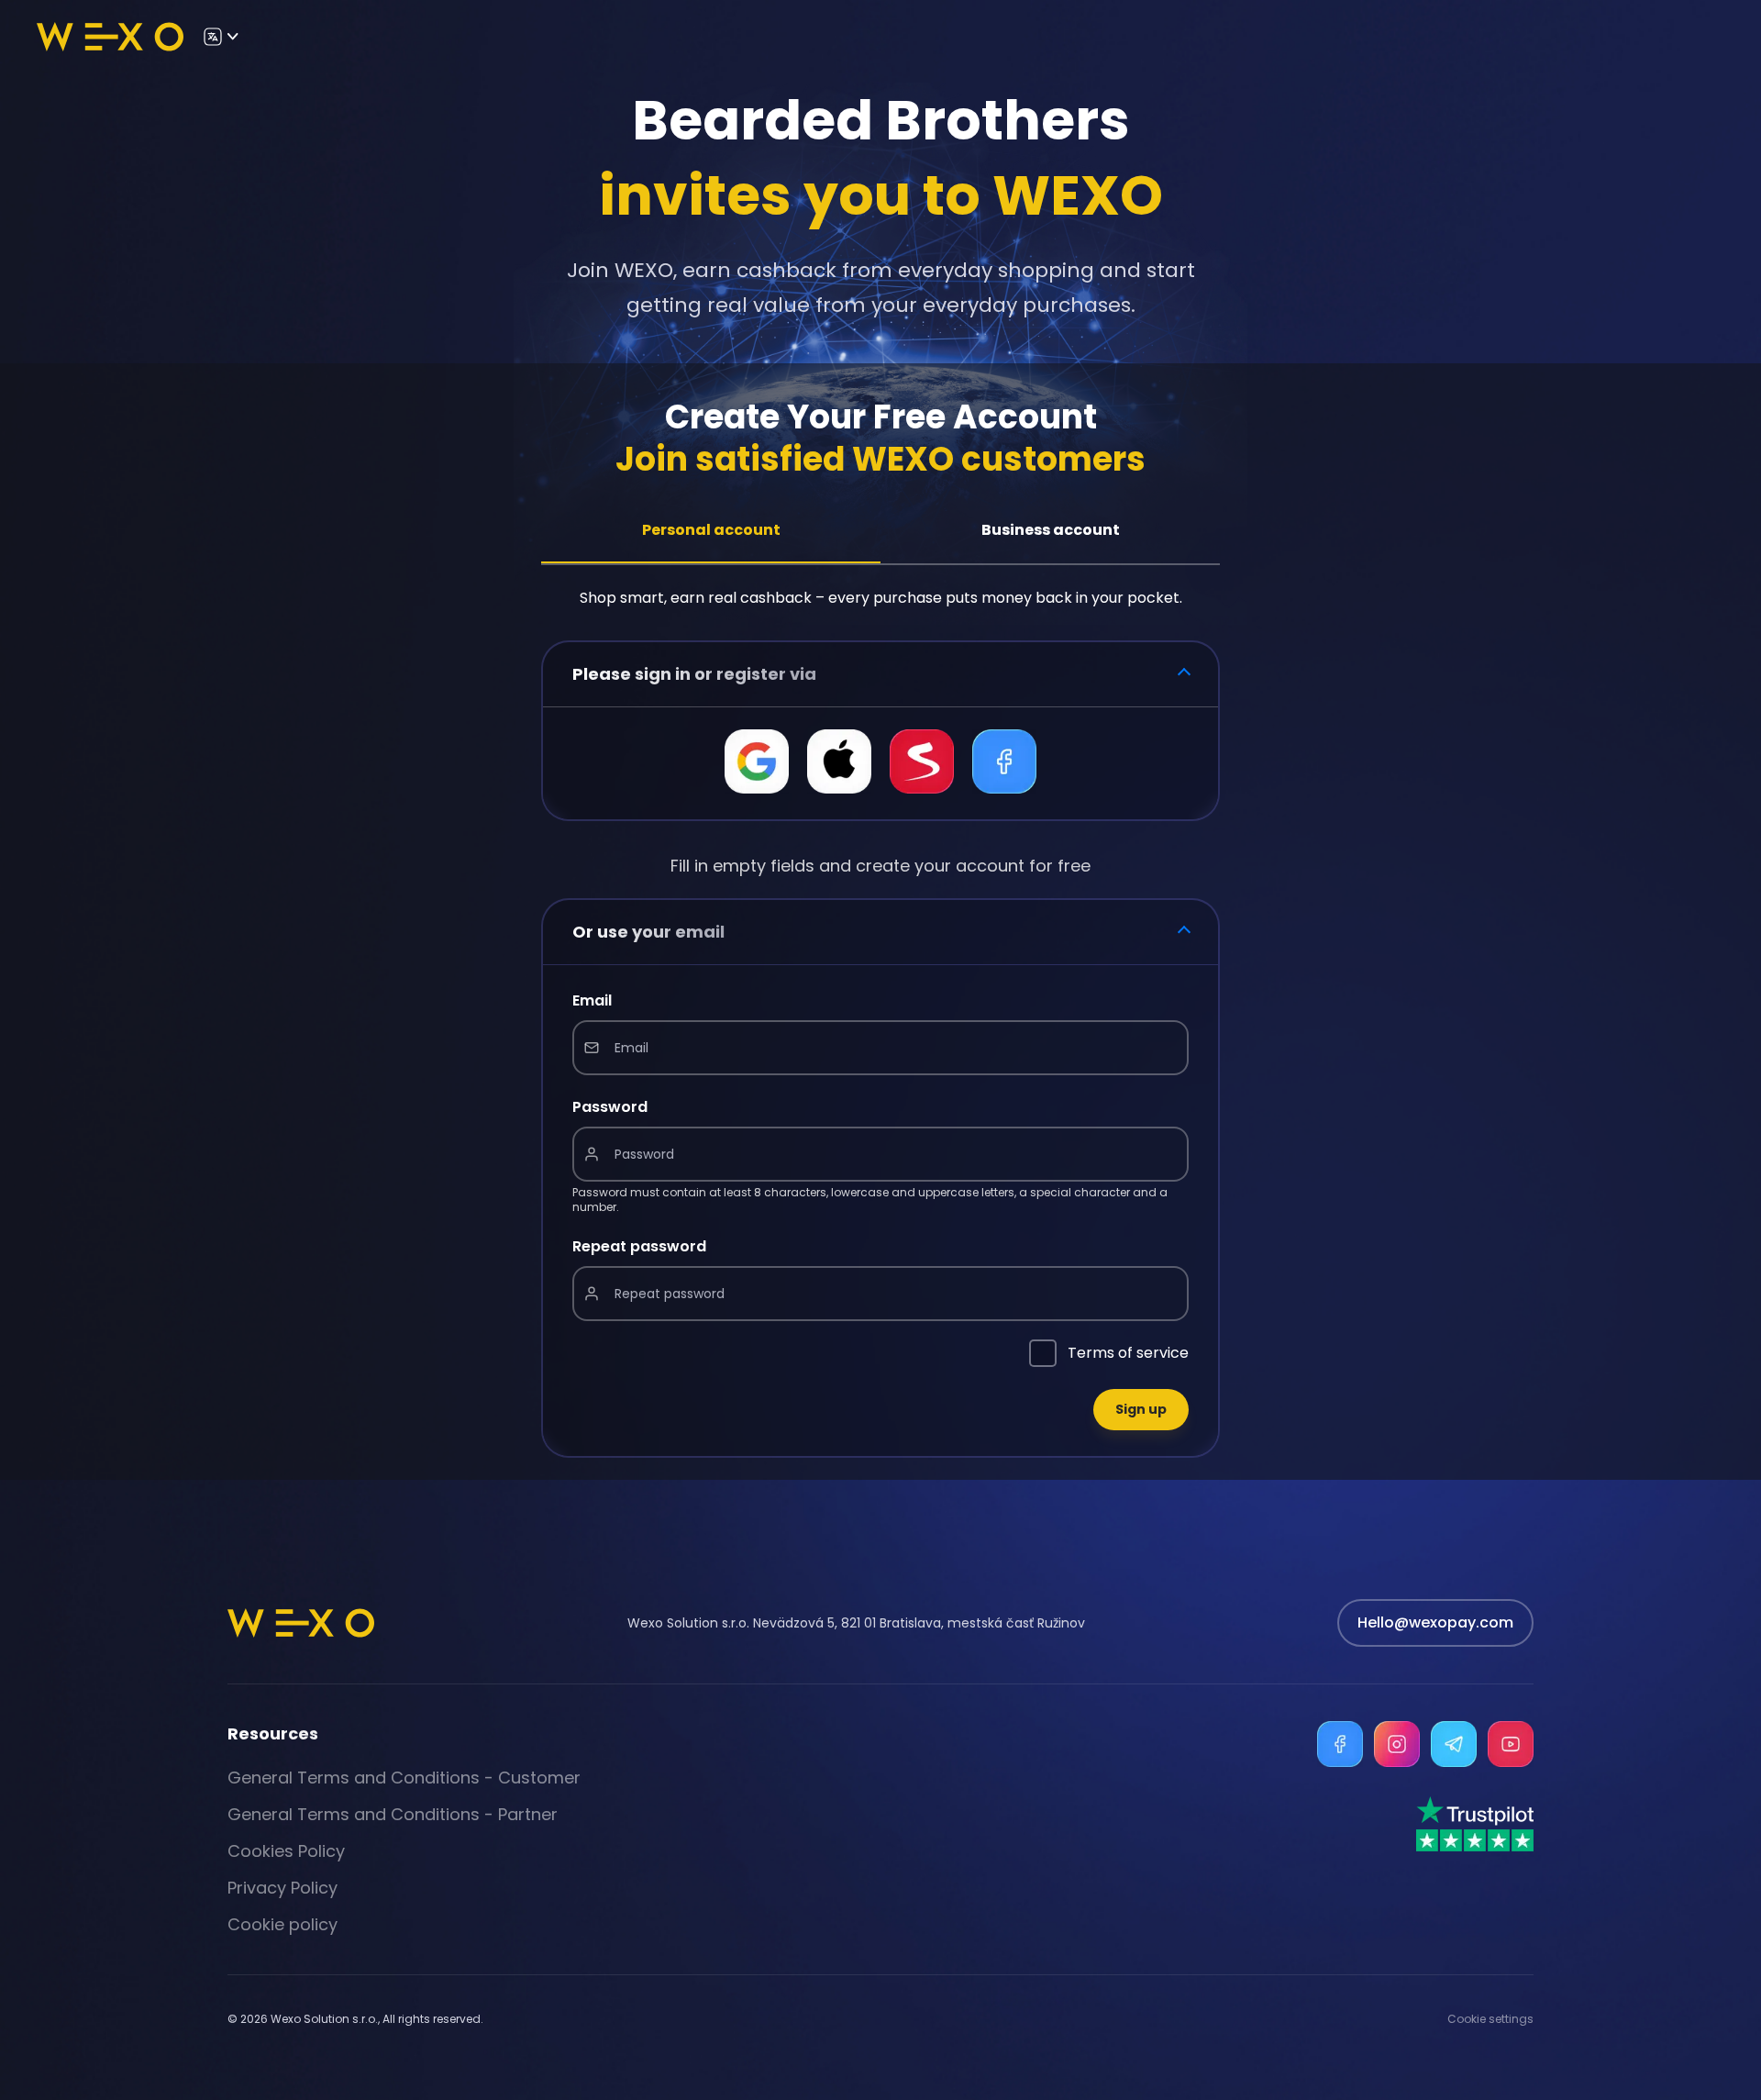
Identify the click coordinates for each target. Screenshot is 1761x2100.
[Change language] (220, 37)
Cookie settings (1490, 2019)
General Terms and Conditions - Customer (404, 1778)
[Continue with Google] (757, 761)
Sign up (1141, 1409)
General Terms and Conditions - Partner (393, 1814)
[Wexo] (110, 37)
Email (592, 1000)
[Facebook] (1340, 1744)
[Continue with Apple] (839, 761)
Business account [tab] (1051, 530)
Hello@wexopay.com (1435, 1622)
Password (610, 1107)
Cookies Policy (286, 1851)
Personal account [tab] (711, 530)
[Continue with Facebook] (1004, 761)
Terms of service (1128, 1353)
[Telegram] (1454, 1744)
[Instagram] (1397, 1744)
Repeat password (639, 1246)
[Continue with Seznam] (922, 761)
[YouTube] (1511, 1744)
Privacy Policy (282, 1888)
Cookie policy (282, 1924)
